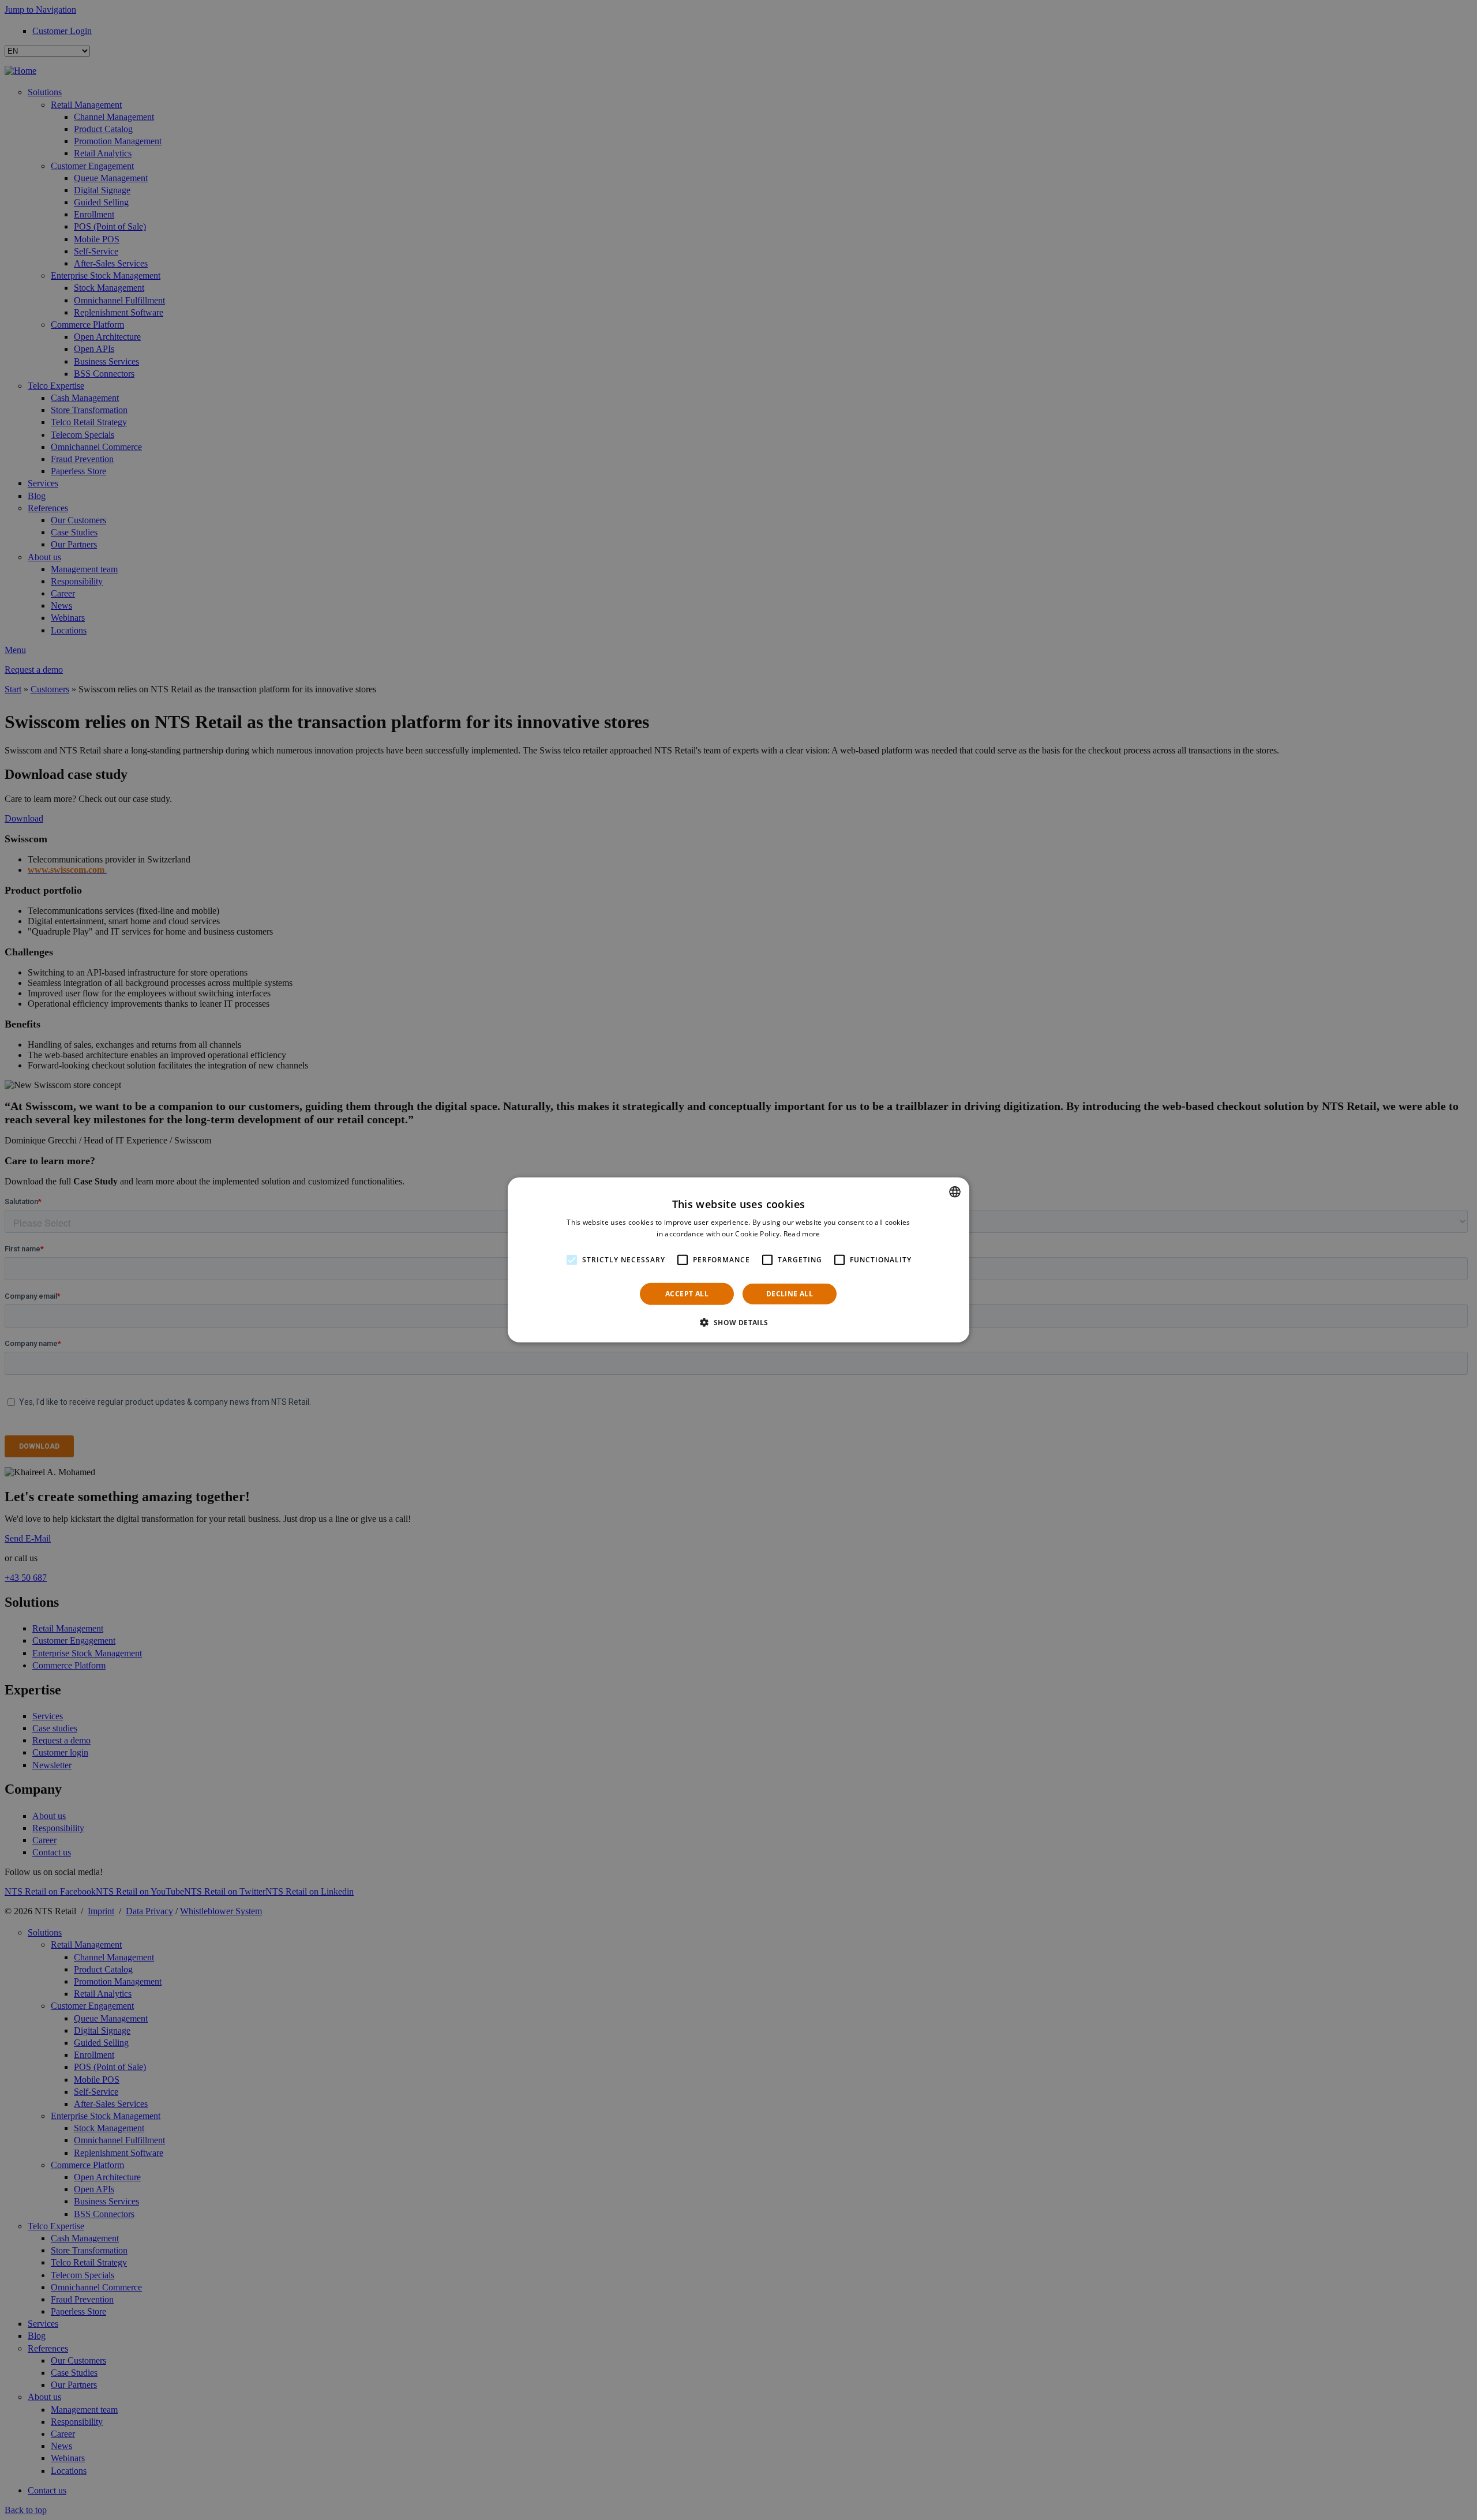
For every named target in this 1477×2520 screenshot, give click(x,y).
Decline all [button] (790, 1294)
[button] (738, 1322)
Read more (802, 1234)
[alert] (738, 1260)
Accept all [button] (687, 1294)
